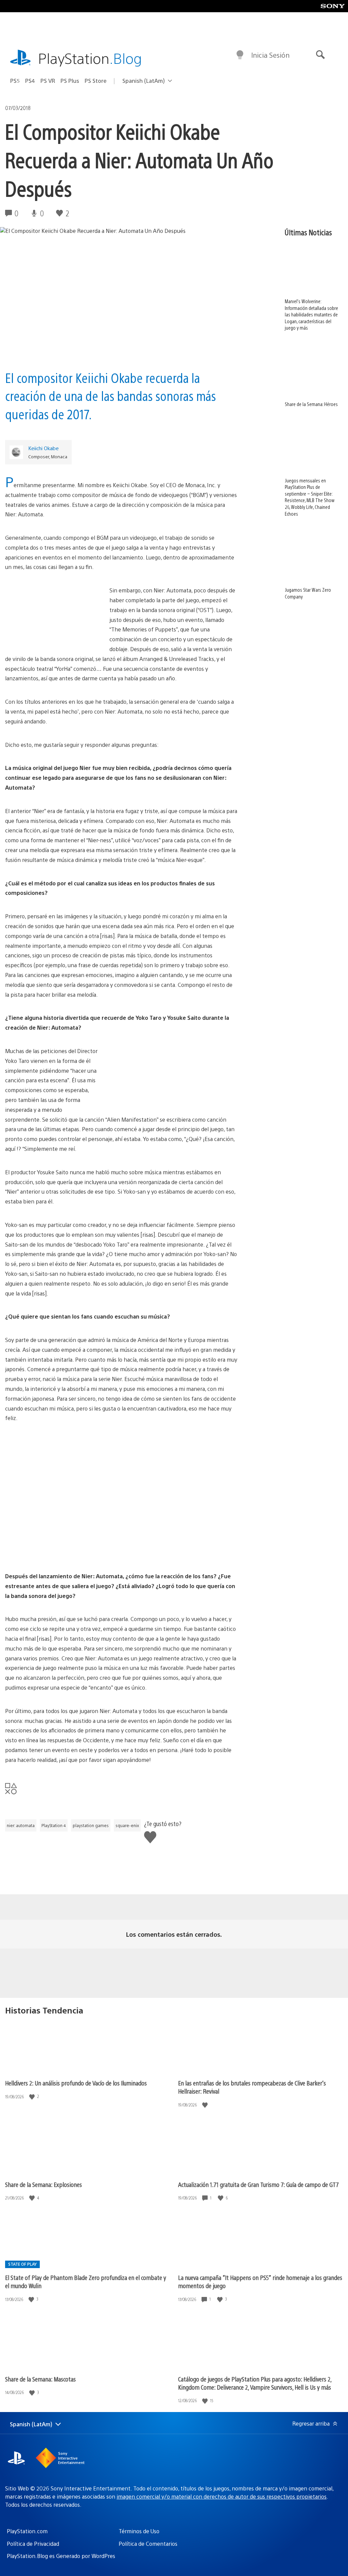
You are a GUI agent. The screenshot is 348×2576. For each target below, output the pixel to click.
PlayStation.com (27, 2531)
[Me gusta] (33, 2096)
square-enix (127, 1825)
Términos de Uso (139, 2531)
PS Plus (70, 81)
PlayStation (90, 58)
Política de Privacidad (33, 2544)
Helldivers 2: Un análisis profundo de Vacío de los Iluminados (76, 2083)
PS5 (15, 81)
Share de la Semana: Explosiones (43, 2184)
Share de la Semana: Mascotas (40, 2379)
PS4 (30, 81)
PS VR (48, 81)
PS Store (96, 81)
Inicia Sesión (270, 55)
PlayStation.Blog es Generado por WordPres (61, 2556)
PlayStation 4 (54, 1825)
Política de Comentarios (148, 2544)
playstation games (91, 1825)
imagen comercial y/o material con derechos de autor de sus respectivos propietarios (222, 2496)
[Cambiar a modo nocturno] (240, 55)
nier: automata (21, 1825)
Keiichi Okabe (43, 448)
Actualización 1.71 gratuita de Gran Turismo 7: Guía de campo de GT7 (258, 2184)
